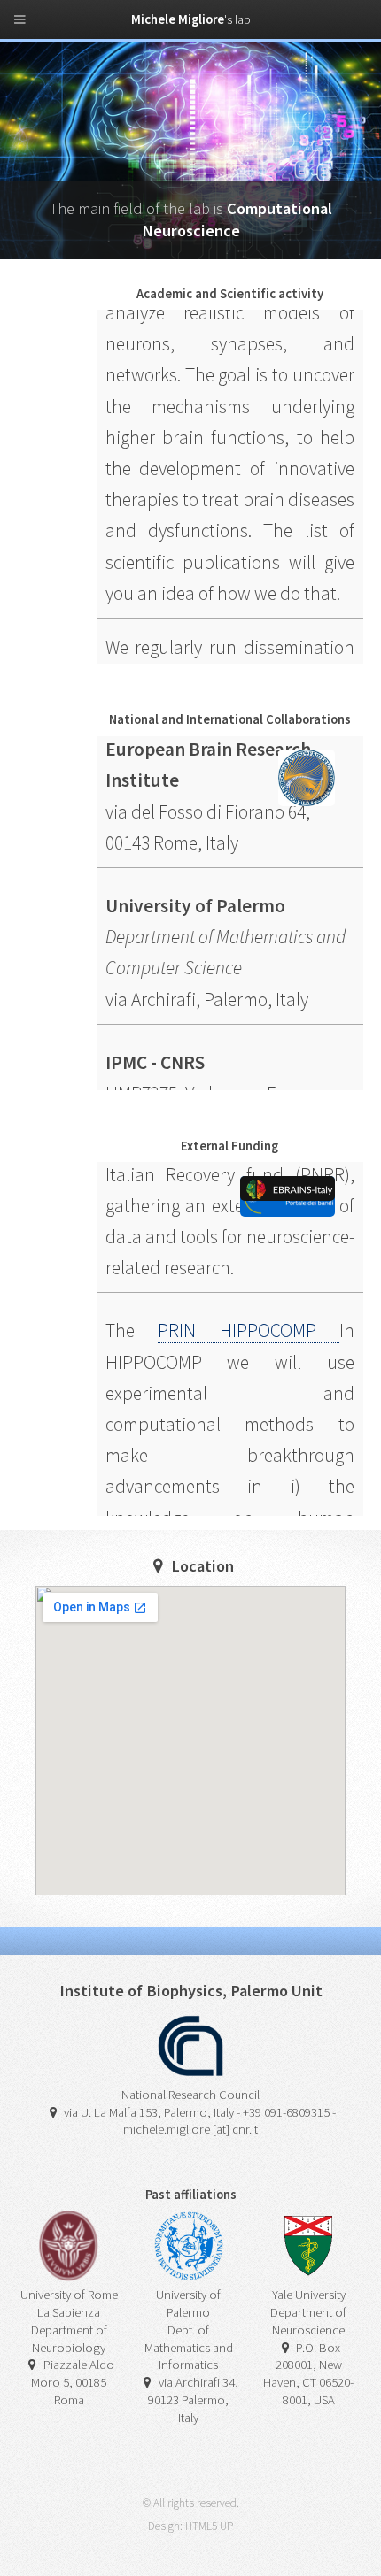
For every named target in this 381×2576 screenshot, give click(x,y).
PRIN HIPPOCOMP (249, 1315)
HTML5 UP (209, 2526)
